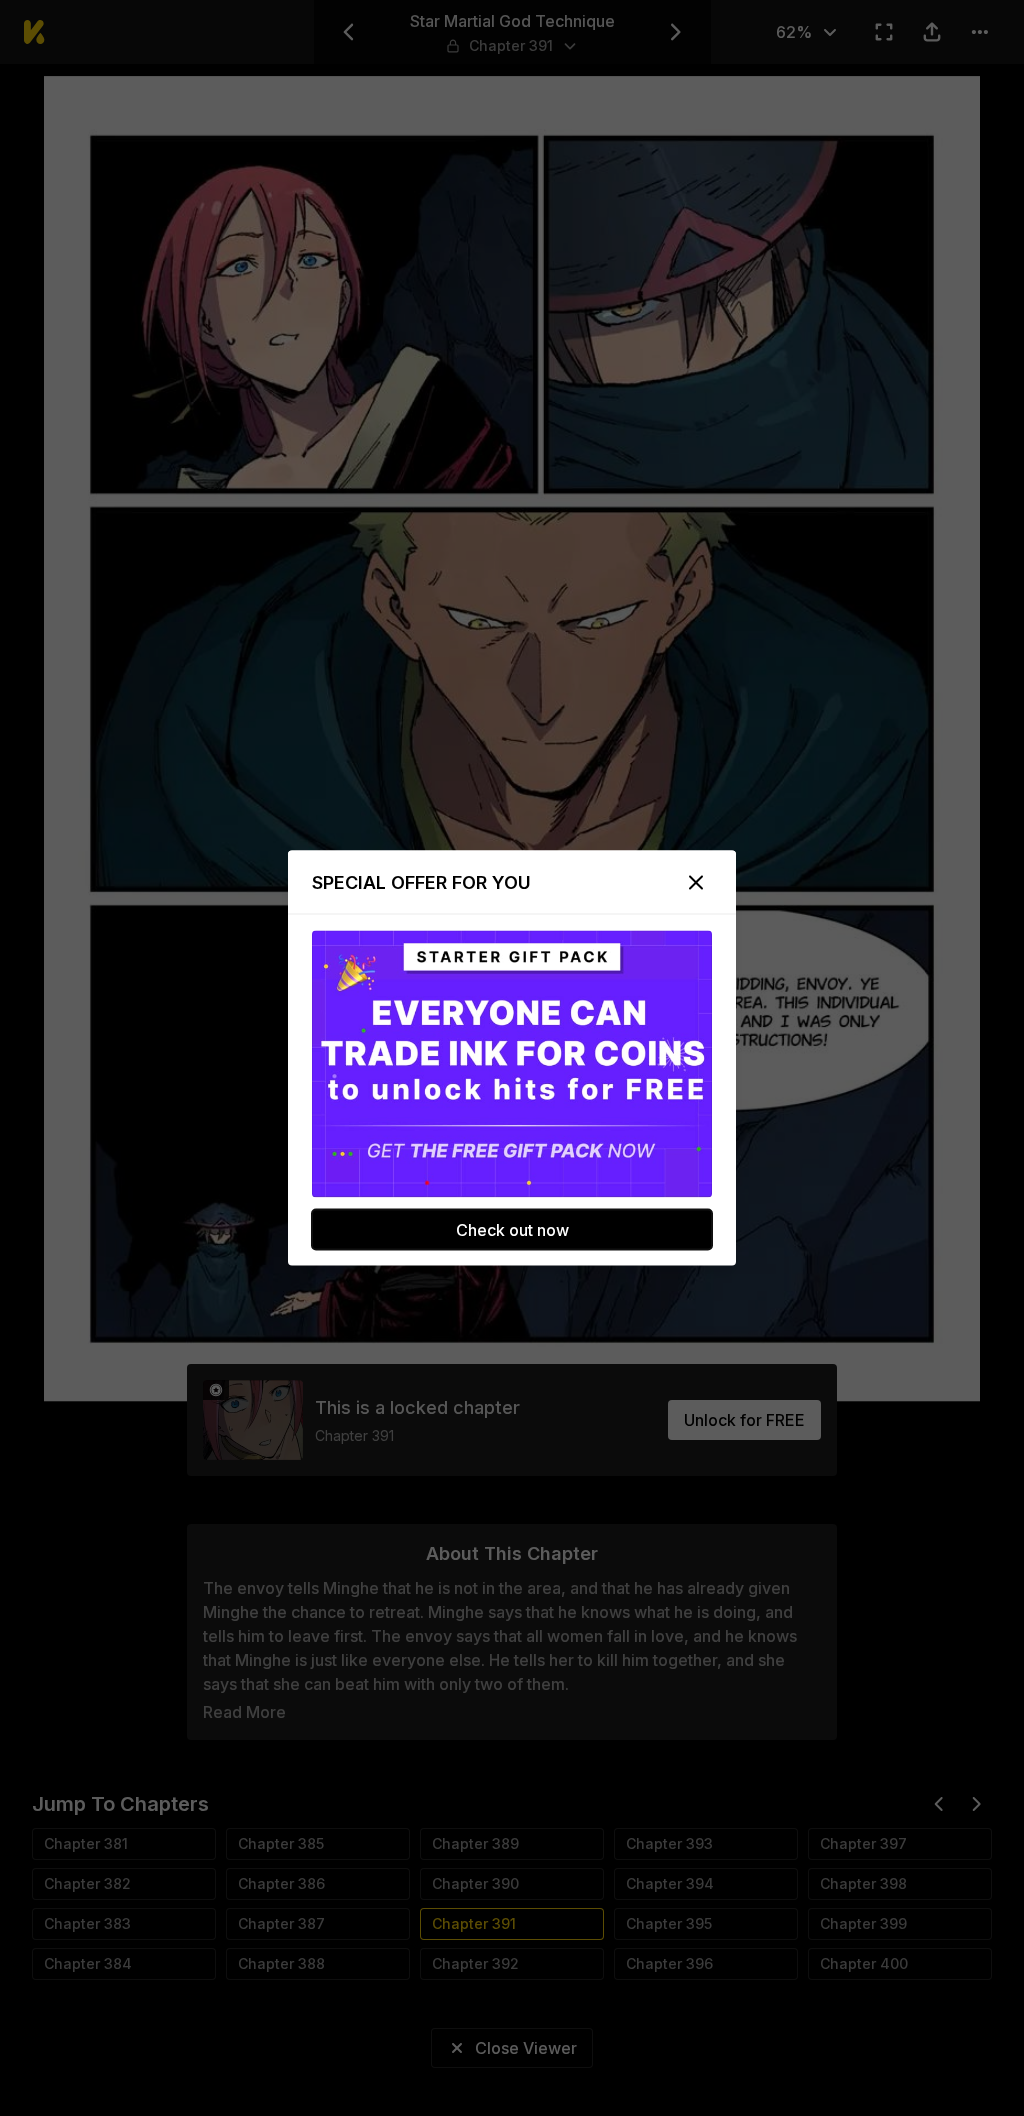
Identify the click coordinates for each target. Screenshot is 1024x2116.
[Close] (696, 883)
